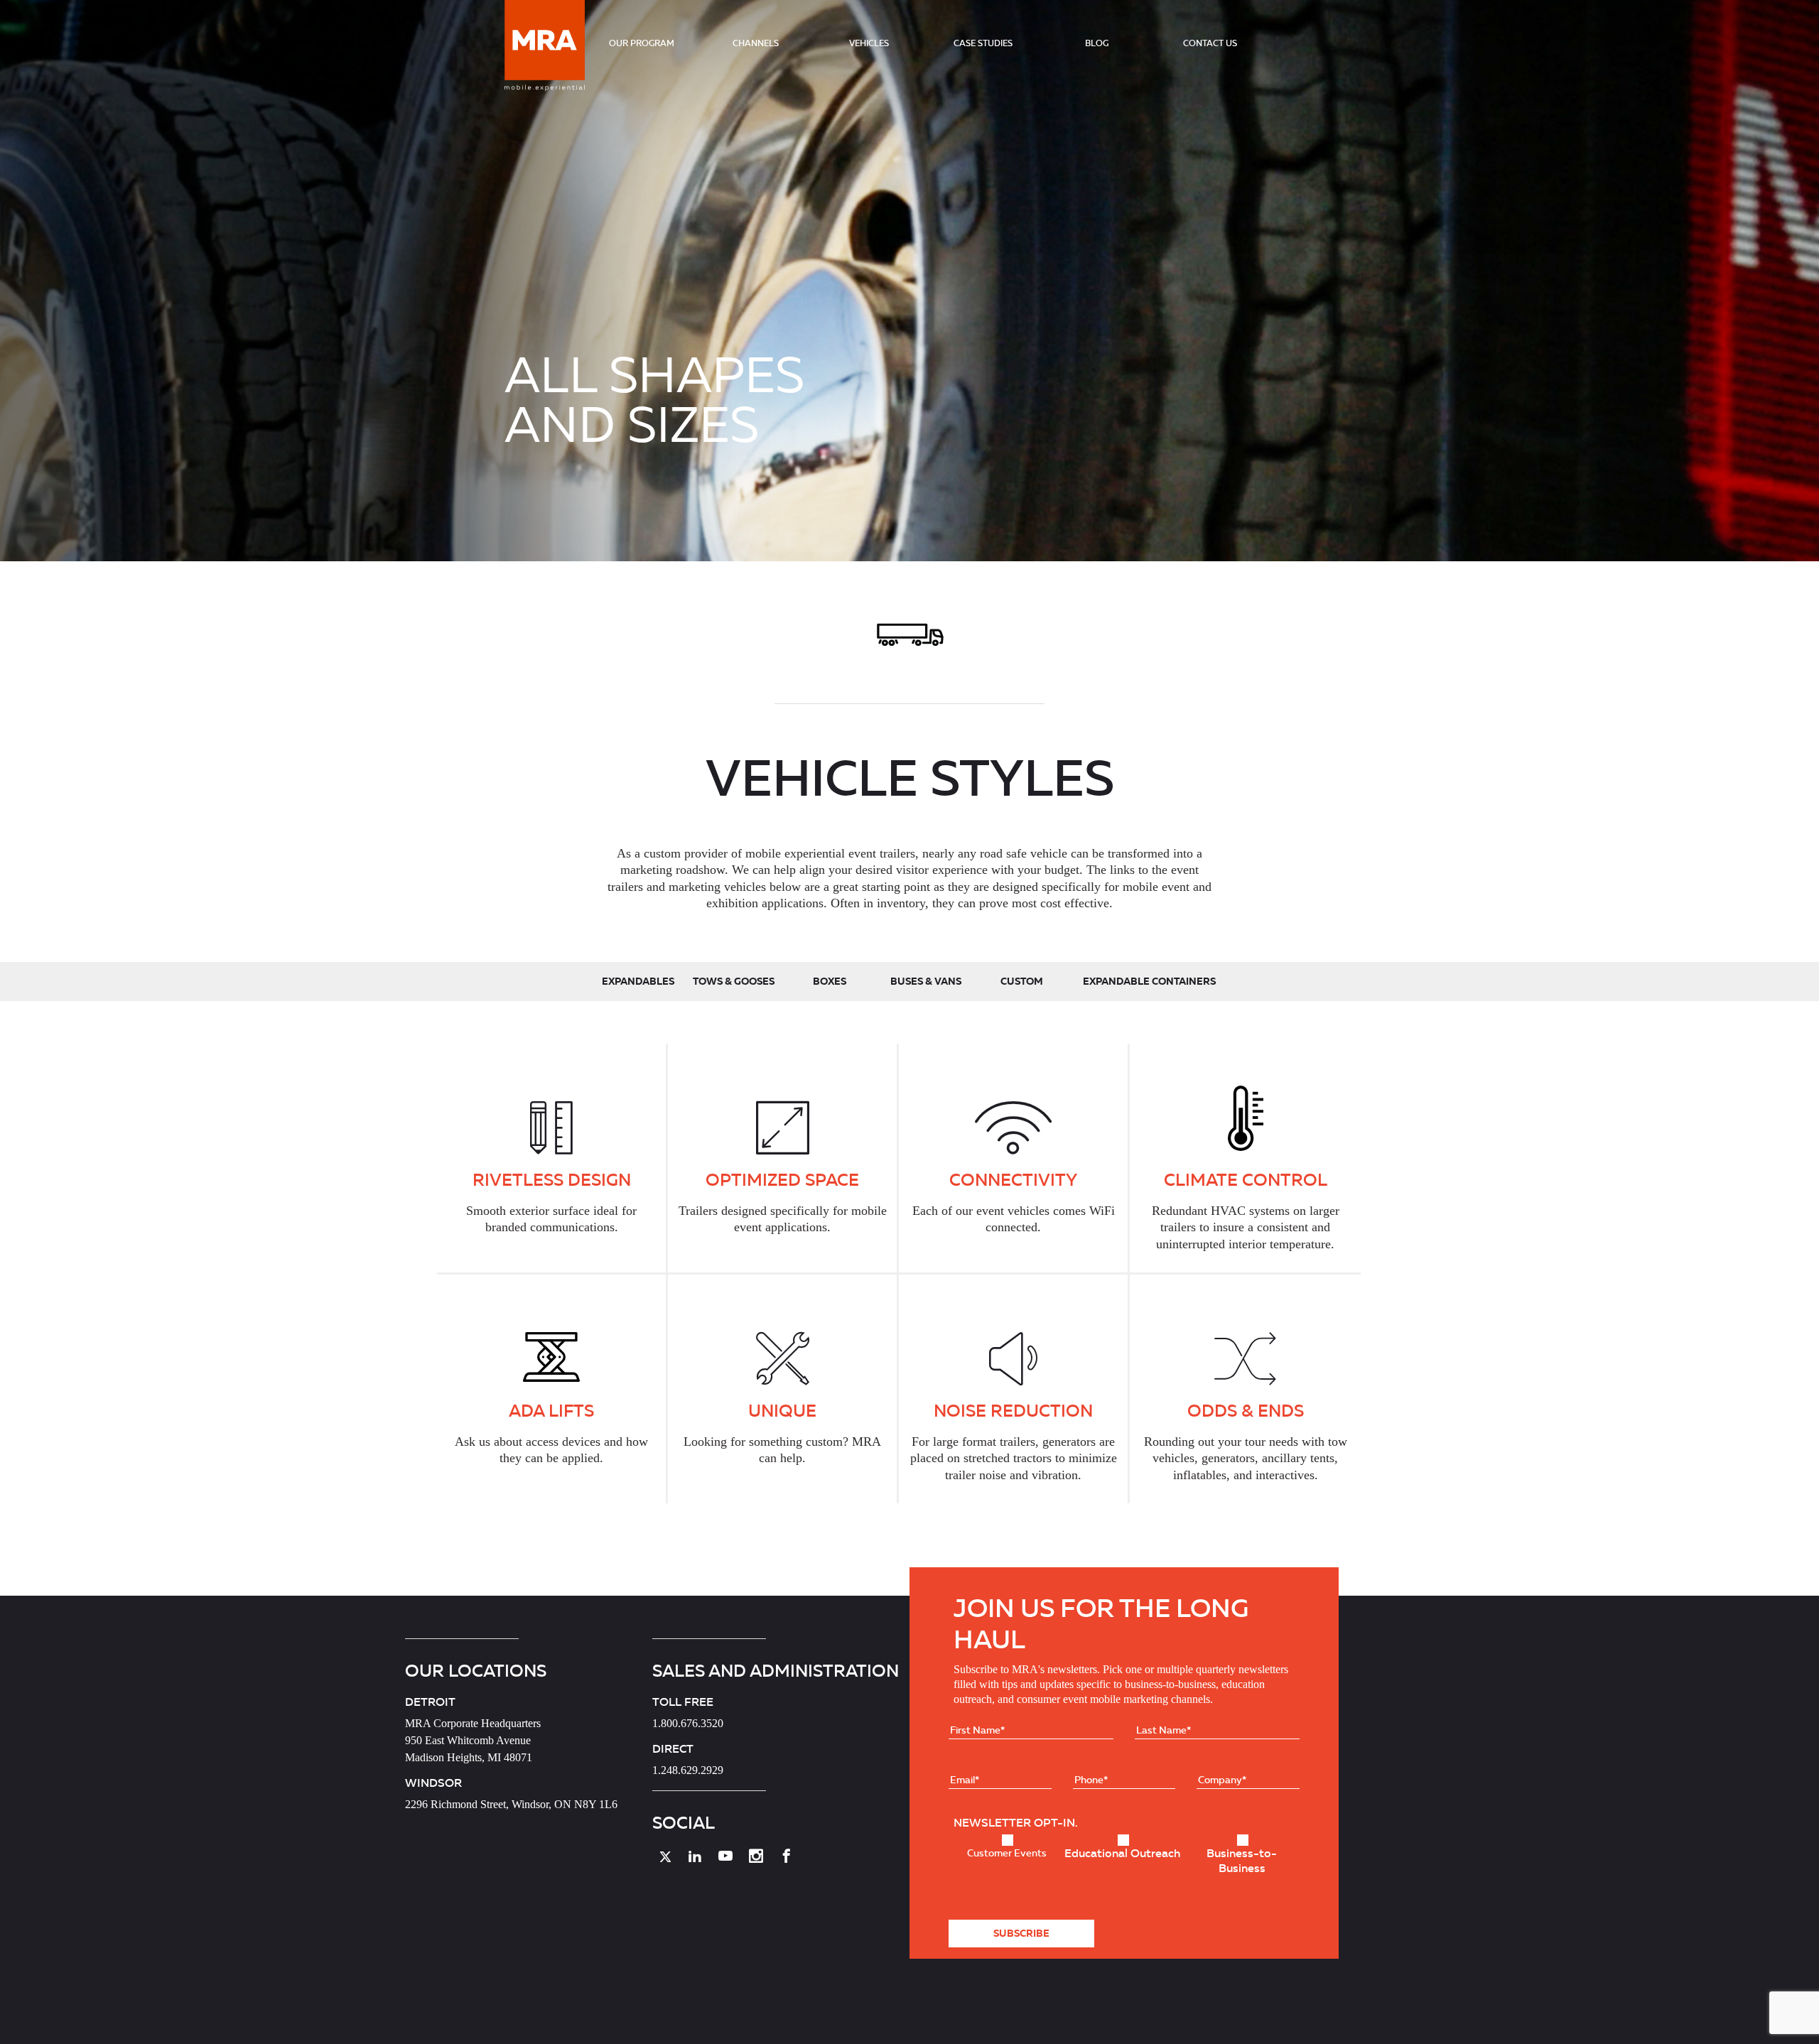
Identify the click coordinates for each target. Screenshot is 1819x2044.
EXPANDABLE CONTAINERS (1149, 981)
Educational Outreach (1122, 1853)
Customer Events (1007, 1853)
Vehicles (869, 43)
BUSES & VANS (926, 981)
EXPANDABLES (638, 981)
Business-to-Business (1242, 1860)
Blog (1097, 43)
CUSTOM (1022, 981)
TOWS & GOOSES (734, 981)
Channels (756, 43)
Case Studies (983, 43)
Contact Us (1210, 43)
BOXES (830, 981)
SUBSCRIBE (1021, 1933)
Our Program (642, 43)
